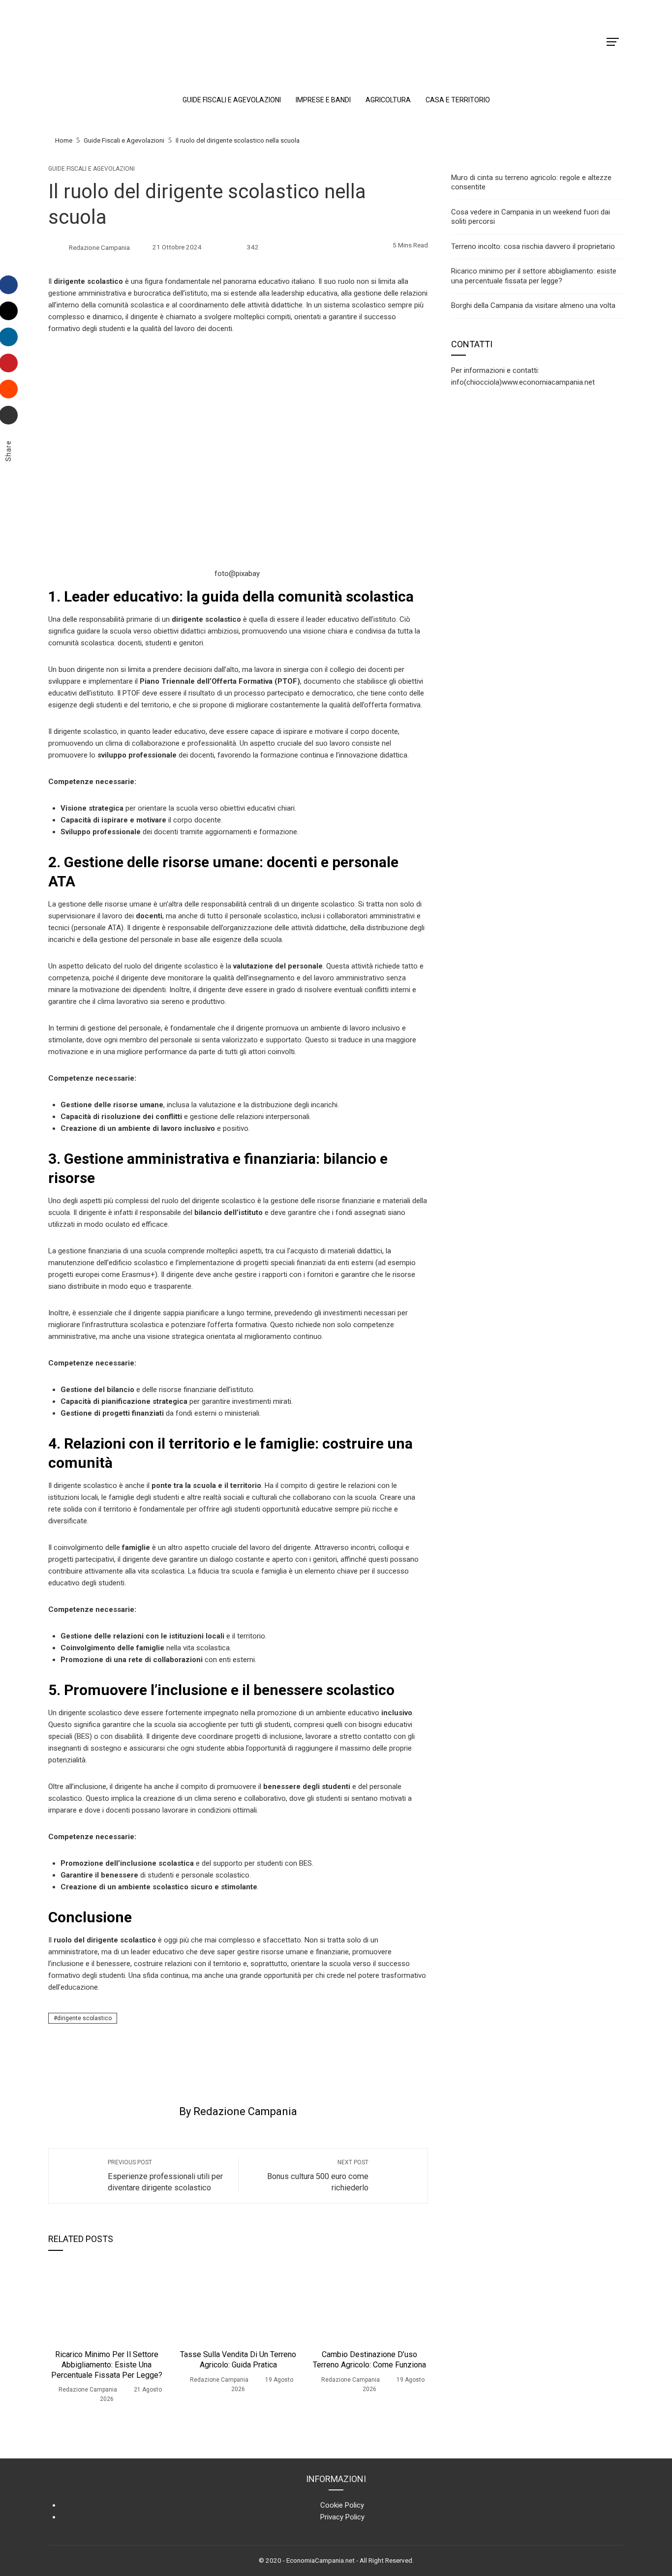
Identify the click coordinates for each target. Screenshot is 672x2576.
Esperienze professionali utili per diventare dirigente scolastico (165, 2176)
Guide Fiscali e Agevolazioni (92, 169)
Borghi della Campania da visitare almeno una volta (533, 305)
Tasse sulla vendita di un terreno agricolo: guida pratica (238, 2360)
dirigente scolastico (84, 2018)
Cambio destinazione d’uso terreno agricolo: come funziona (369, 2360)
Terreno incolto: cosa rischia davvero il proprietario (533, 246)
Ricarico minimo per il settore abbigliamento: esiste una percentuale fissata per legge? (107, 2365)
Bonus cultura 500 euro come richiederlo (318, 2176)
